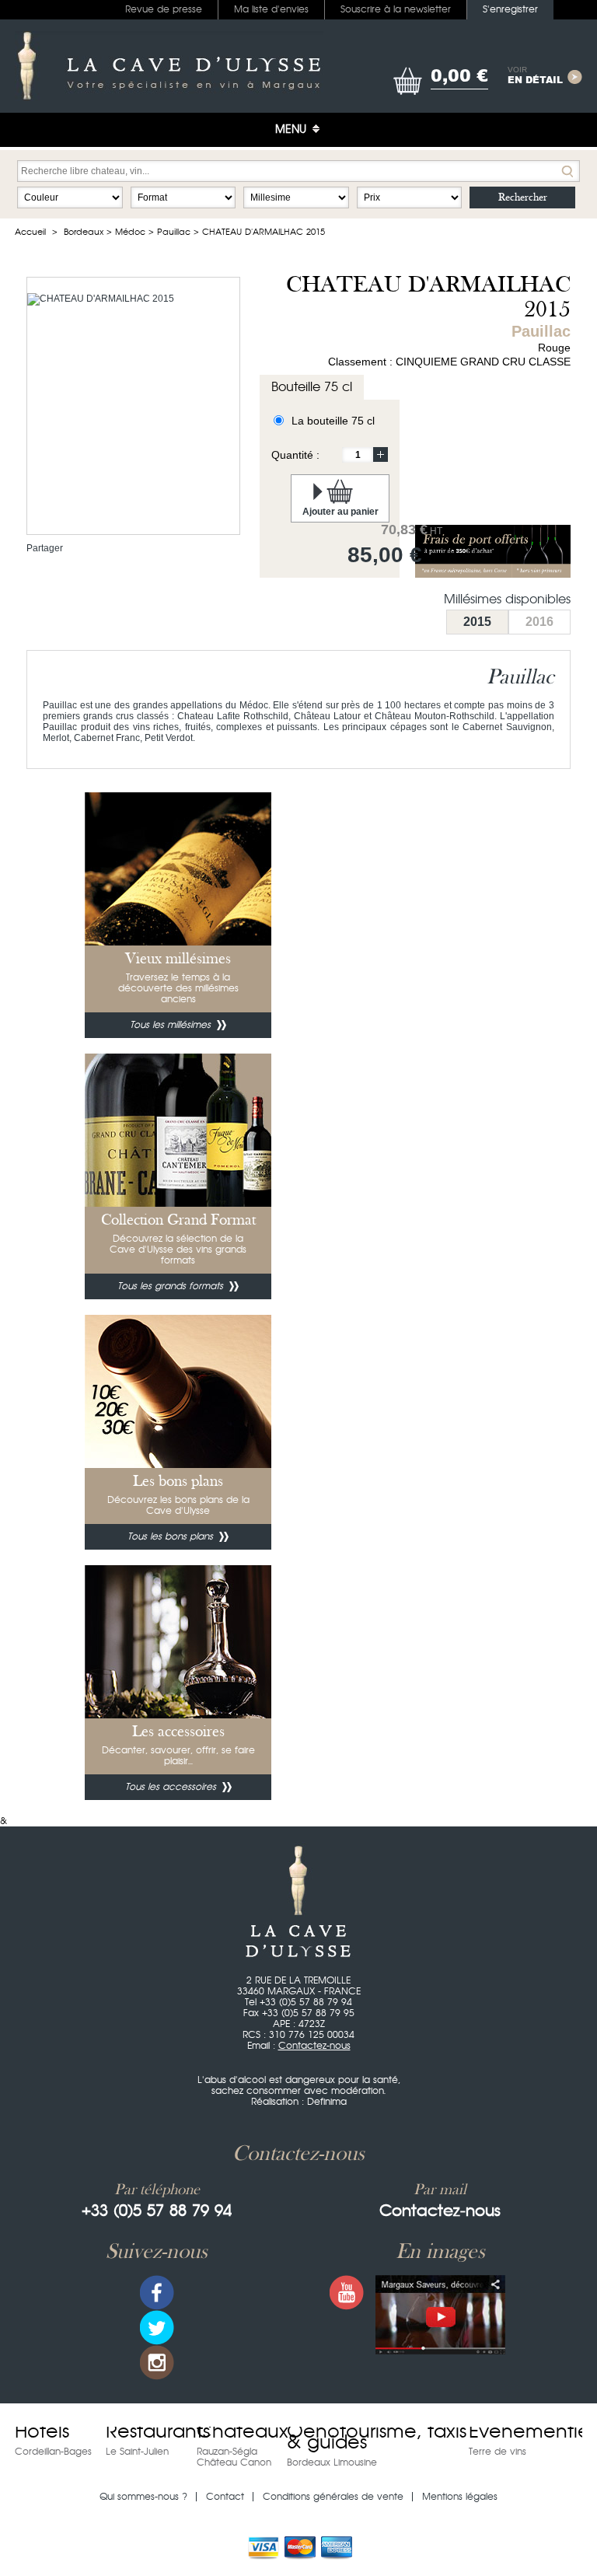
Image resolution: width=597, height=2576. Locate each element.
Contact (225, 2497)
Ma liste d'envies (271, 9)
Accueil (30, 232)
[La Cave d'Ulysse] (169, 66)
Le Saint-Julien (137, 2452)
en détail (535, 76)
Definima (327, 2102)
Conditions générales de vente (333, 2497)
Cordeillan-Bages (53, 2452)
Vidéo (440, 2315)
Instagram (157, 2363)
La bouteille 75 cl (333, 421)
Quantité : (295, 455)
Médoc (130, 232)
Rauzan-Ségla (227, 2452)
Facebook (157, 2293)
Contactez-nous (314, 2046)
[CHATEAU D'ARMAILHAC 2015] (101, 299)
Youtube (347, 2293)
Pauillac (174, 232)
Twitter (157, 2328)
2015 (477, 622)
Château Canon (234, 2462)
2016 (539, 622)
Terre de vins (497, 2452)
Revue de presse (164, 9)
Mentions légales (460, 2497)
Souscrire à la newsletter (396, 9)
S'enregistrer (510, 9)
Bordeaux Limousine (332, 2462)
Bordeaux (84, 232)
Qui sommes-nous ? (143, 2497)
